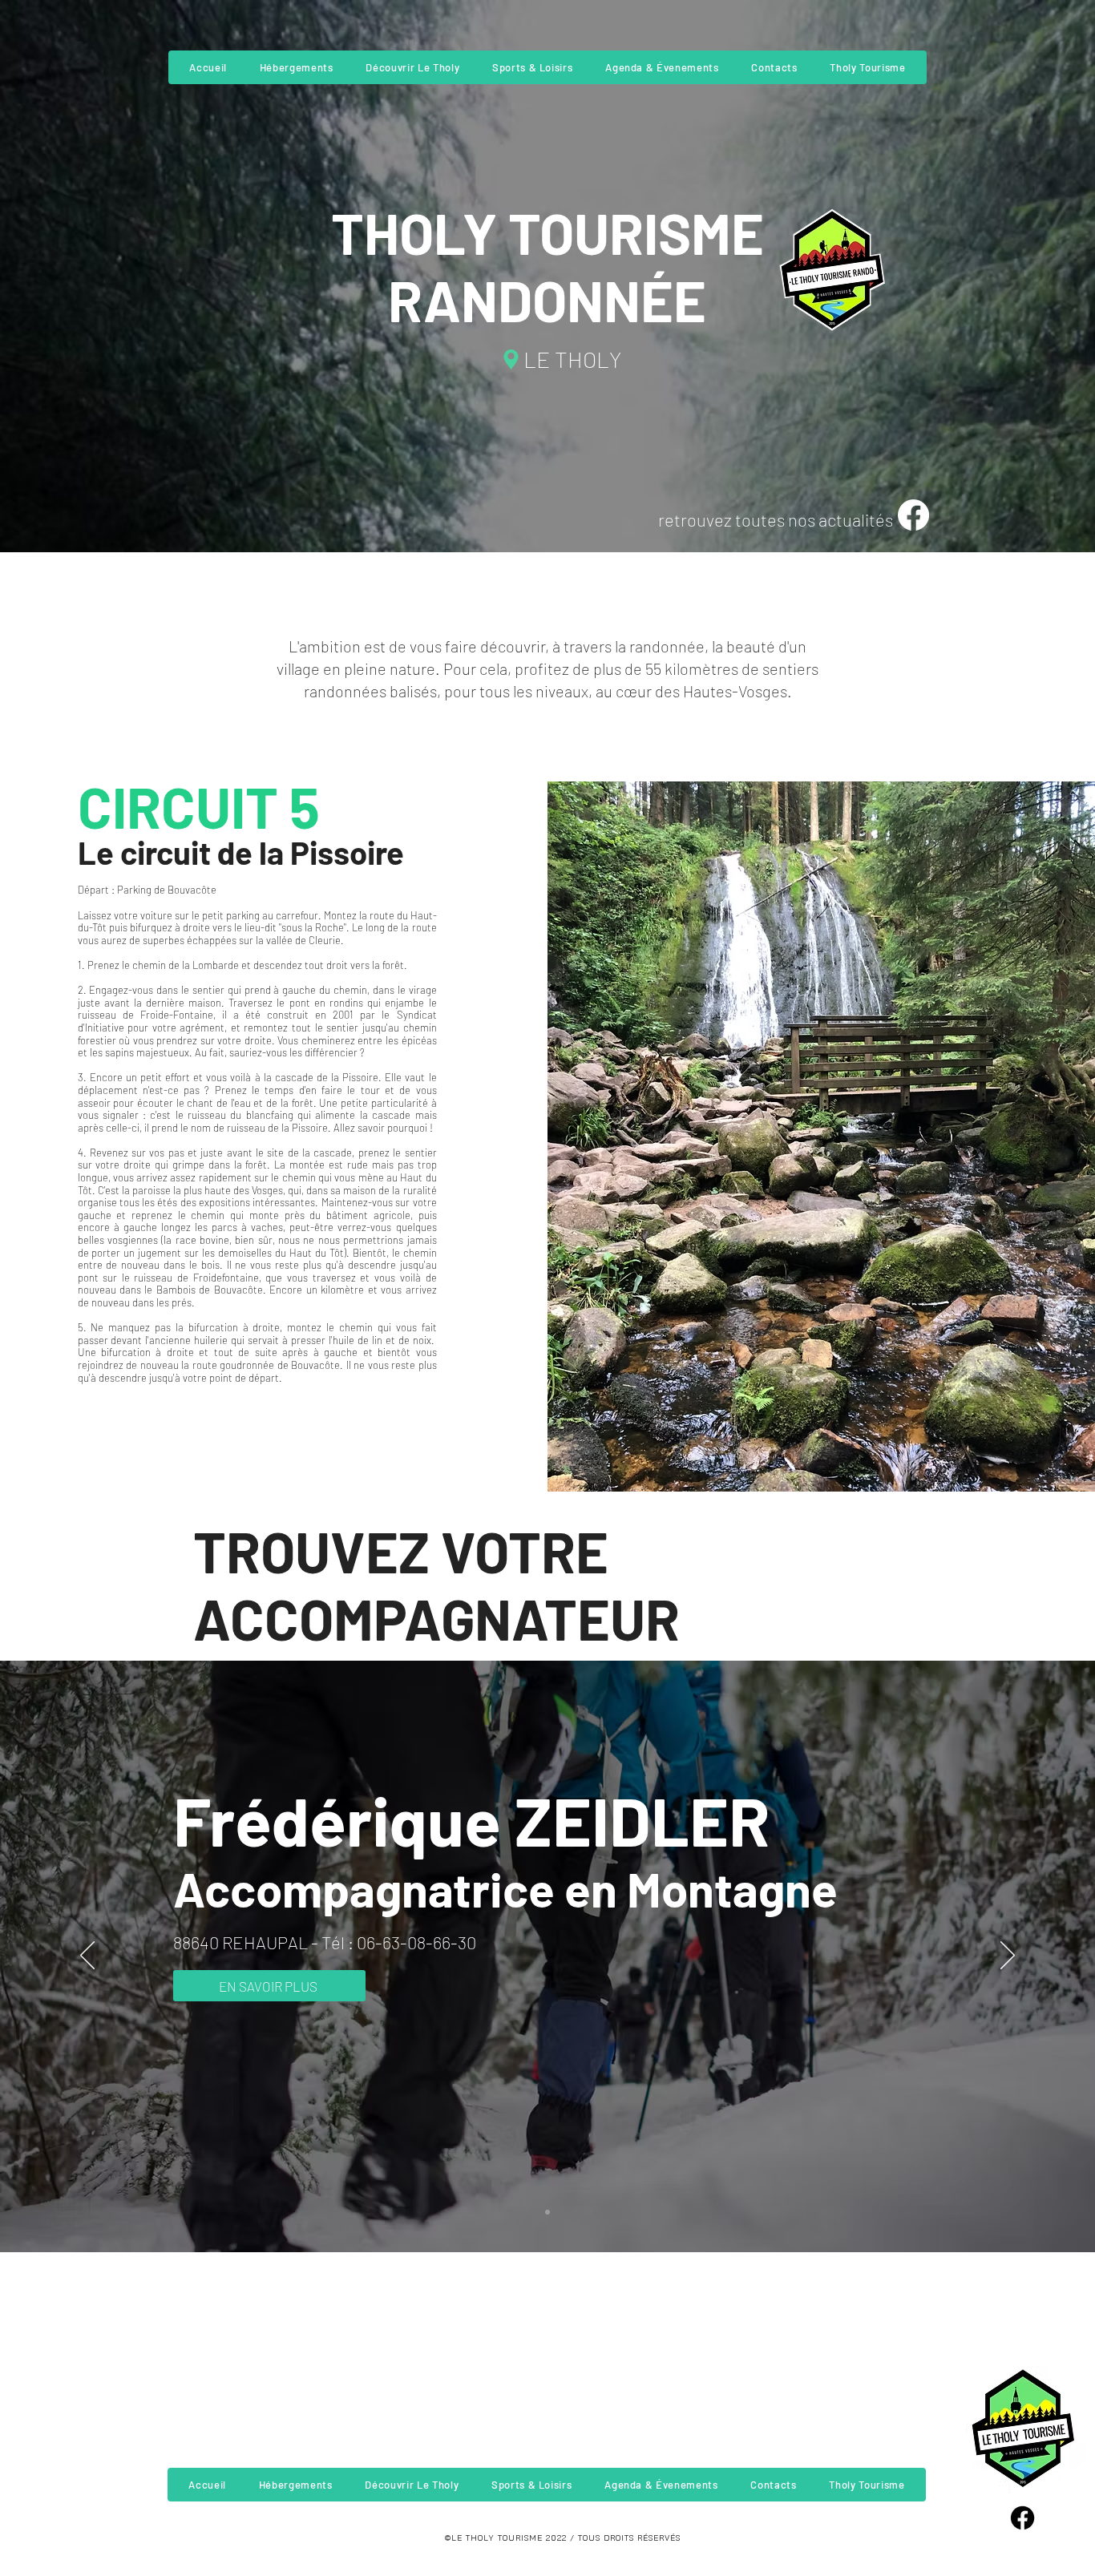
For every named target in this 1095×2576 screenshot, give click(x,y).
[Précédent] (87, 1956)
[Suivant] (1008, 1956)
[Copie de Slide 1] (547, 2212)
